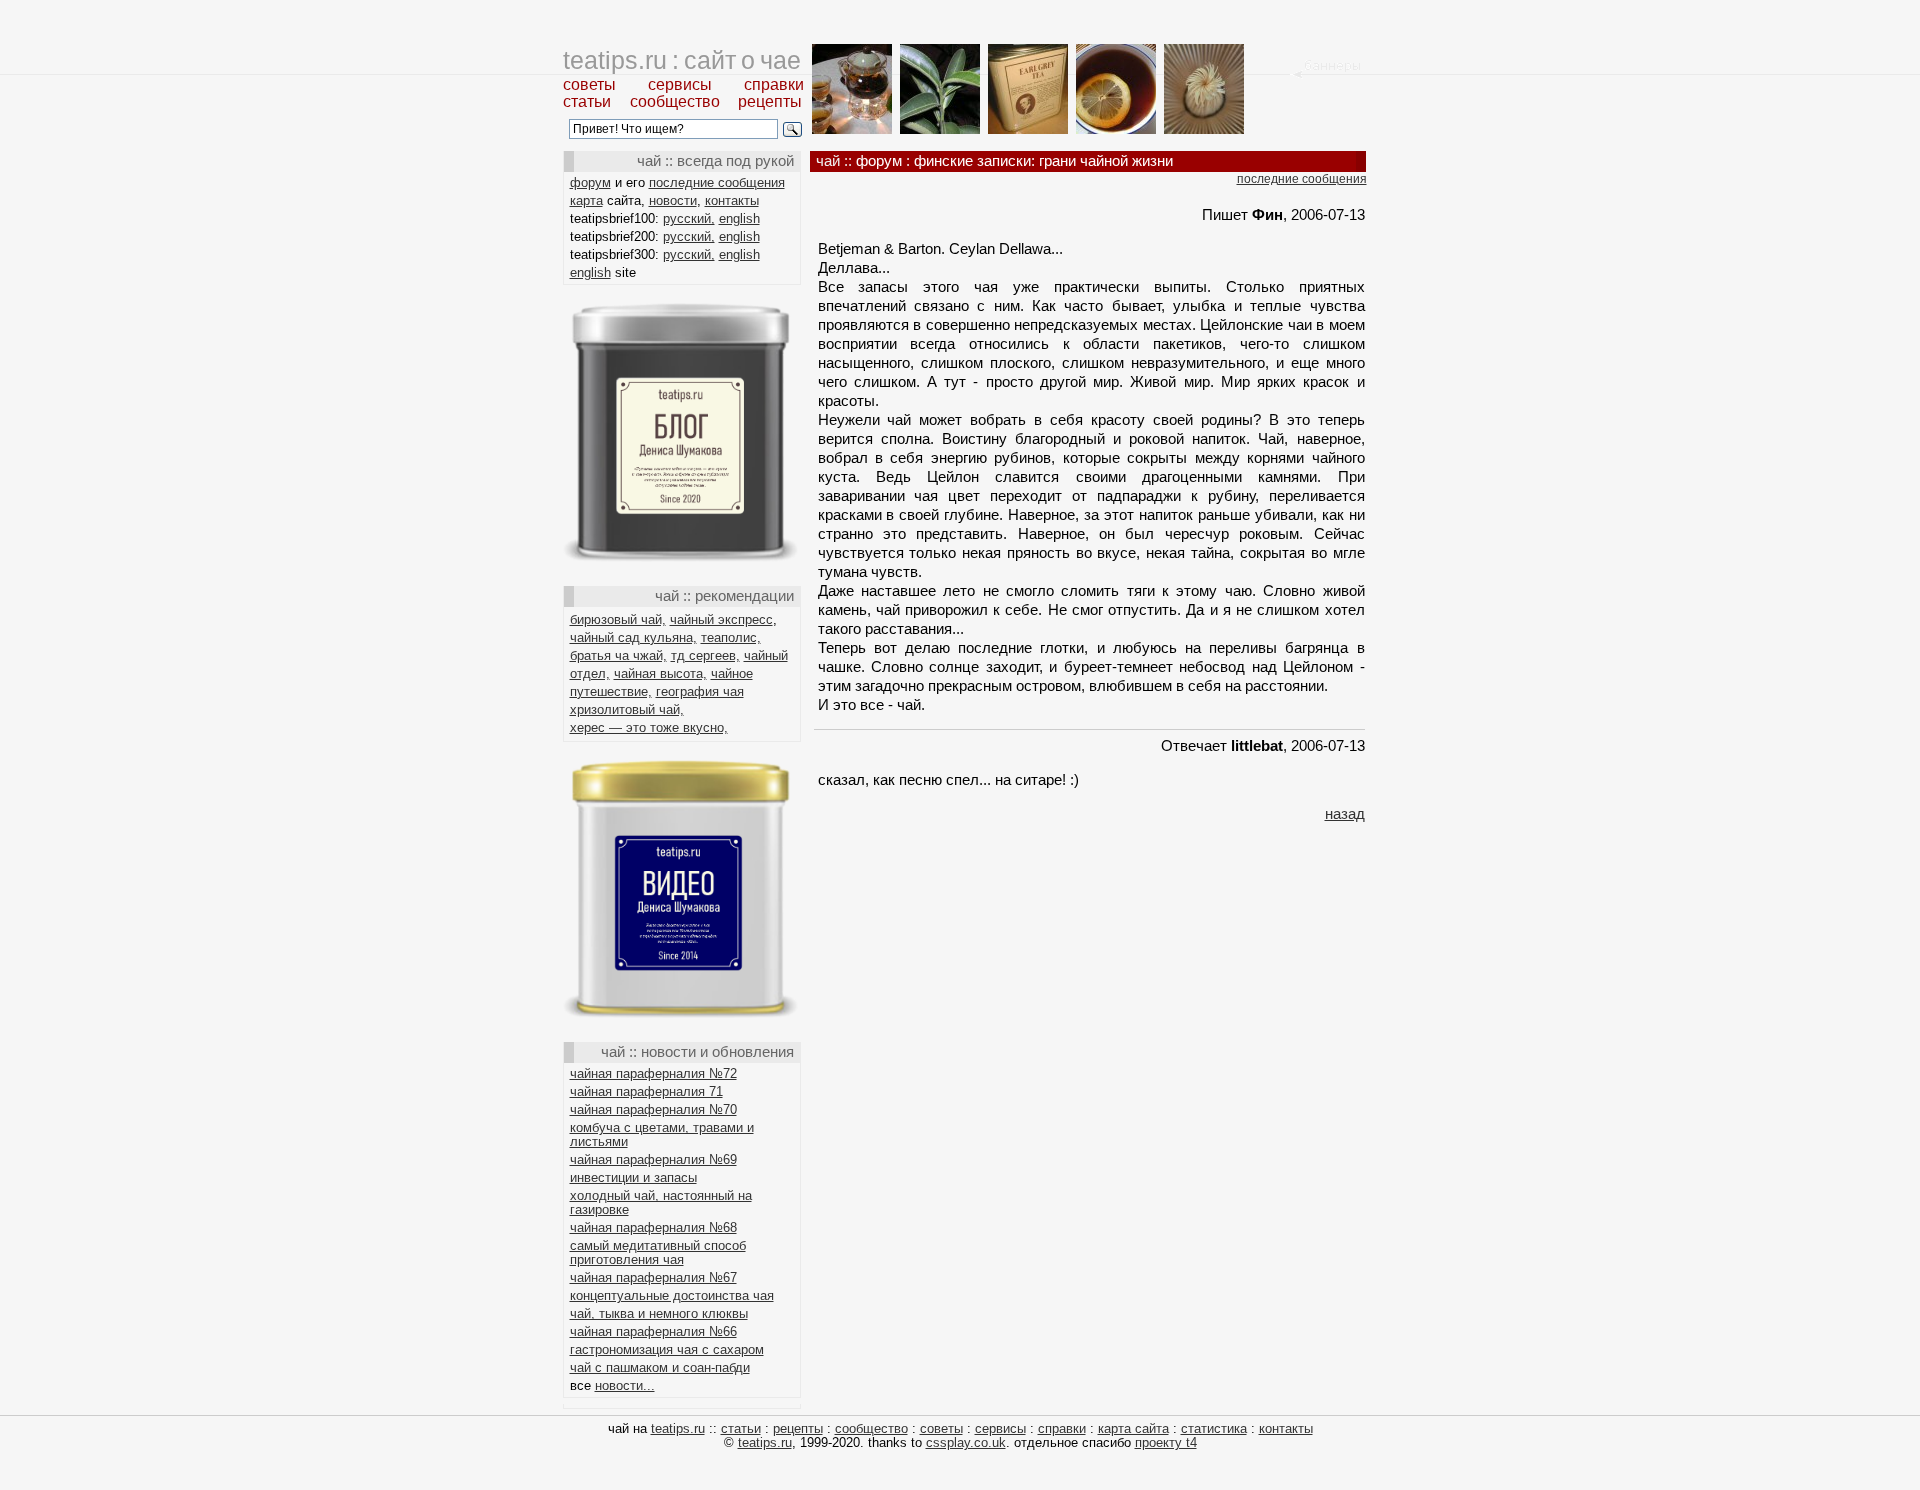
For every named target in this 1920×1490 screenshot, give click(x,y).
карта (586, 200)
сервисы (680, 84)
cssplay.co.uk (966, 1442)
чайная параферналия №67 (653, 1277)
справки (774, 84)
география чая (700, 691)
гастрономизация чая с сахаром (667, 1349)
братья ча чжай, (618, 655)
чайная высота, (660, 673)
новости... (625, 1385)
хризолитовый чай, (627, 709)
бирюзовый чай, (618, 619)
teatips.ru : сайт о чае (682, 60)
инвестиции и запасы (633, 1177)
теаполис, (731, 637)
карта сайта (1133, 1428)
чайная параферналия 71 (646, 1091)
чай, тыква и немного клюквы (659, 1313)
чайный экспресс (721, 619)
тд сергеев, (705, 655)
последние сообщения (717, 182)
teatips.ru (678, 1428)
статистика (1214, 1428)
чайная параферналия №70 (653, 1109)
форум (590, 182)
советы (589, 84)
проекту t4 (1166, 1442)
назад (1345, 813)
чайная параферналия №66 (653, 1331)
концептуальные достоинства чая (672, 1295)
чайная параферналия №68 (653, 1227)
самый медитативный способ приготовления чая (658, 1252)
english (739, 218)
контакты (732, 200)
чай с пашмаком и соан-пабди (660, 1367)
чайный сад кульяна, (633, 637)
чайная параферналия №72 (653, 1073)
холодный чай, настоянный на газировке (661, 1202)
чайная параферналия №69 (653, 1159)
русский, (689, 218)
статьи (587, 101)
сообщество (675, 101)
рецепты (770, 101)
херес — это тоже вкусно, (649, 727)
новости (673, 200)
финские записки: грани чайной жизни (1043, 160)
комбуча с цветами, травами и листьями (662, 1134)
